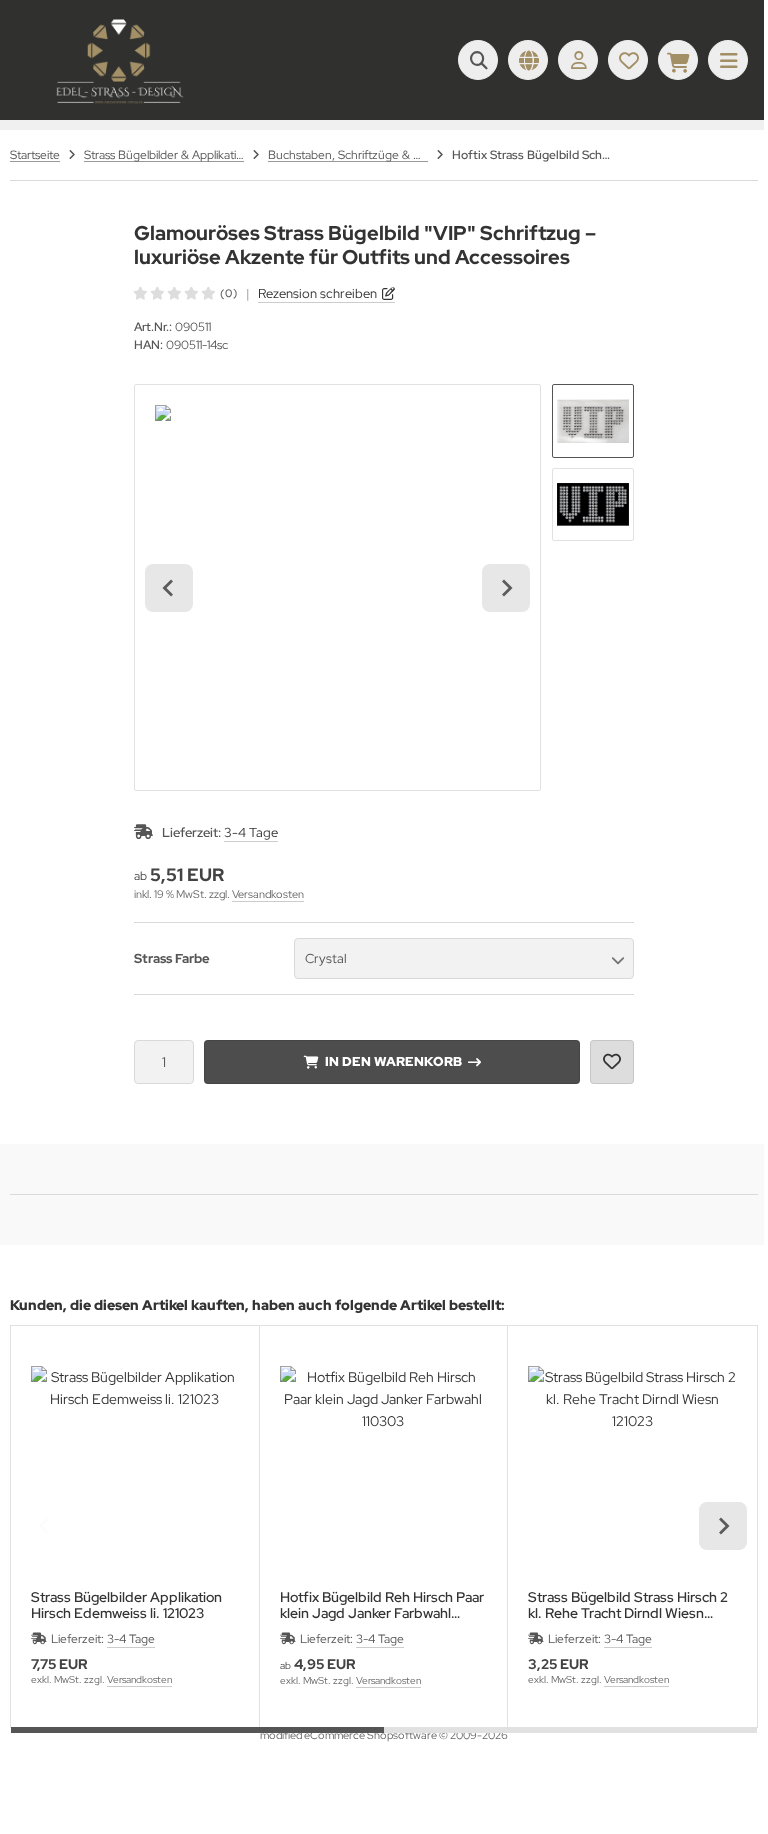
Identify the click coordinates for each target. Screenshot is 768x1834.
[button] (593, 421)
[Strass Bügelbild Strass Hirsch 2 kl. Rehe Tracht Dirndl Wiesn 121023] (632, 1470)
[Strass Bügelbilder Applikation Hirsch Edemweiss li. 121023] (135, 1470)
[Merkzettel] (628, 60)
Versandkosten (268, 894)
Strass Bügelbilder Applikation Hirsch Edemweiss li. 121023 (126, 1605)
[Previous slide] (45, 1526)
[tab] (197, 1742)
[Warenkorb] (678, 60)
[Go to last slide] (169, 588)
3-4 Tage (251, 832)
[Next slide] (506, 588)
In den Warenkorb (392, 1061)
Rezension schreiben (317, 293)
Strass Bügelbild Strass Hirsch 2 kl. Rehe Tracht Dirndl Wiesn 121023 (628, 1605)
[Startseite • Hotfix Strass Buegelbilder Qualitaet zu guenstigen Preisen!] (120, 105)
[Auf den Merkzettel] (612, 1062)
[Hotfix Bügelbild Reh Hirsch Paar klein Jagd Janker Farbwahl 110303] (384, 1470)
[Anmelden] (578, 60)
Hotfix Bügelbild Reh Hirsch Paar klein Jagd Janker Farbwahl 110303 (382, 1605)
